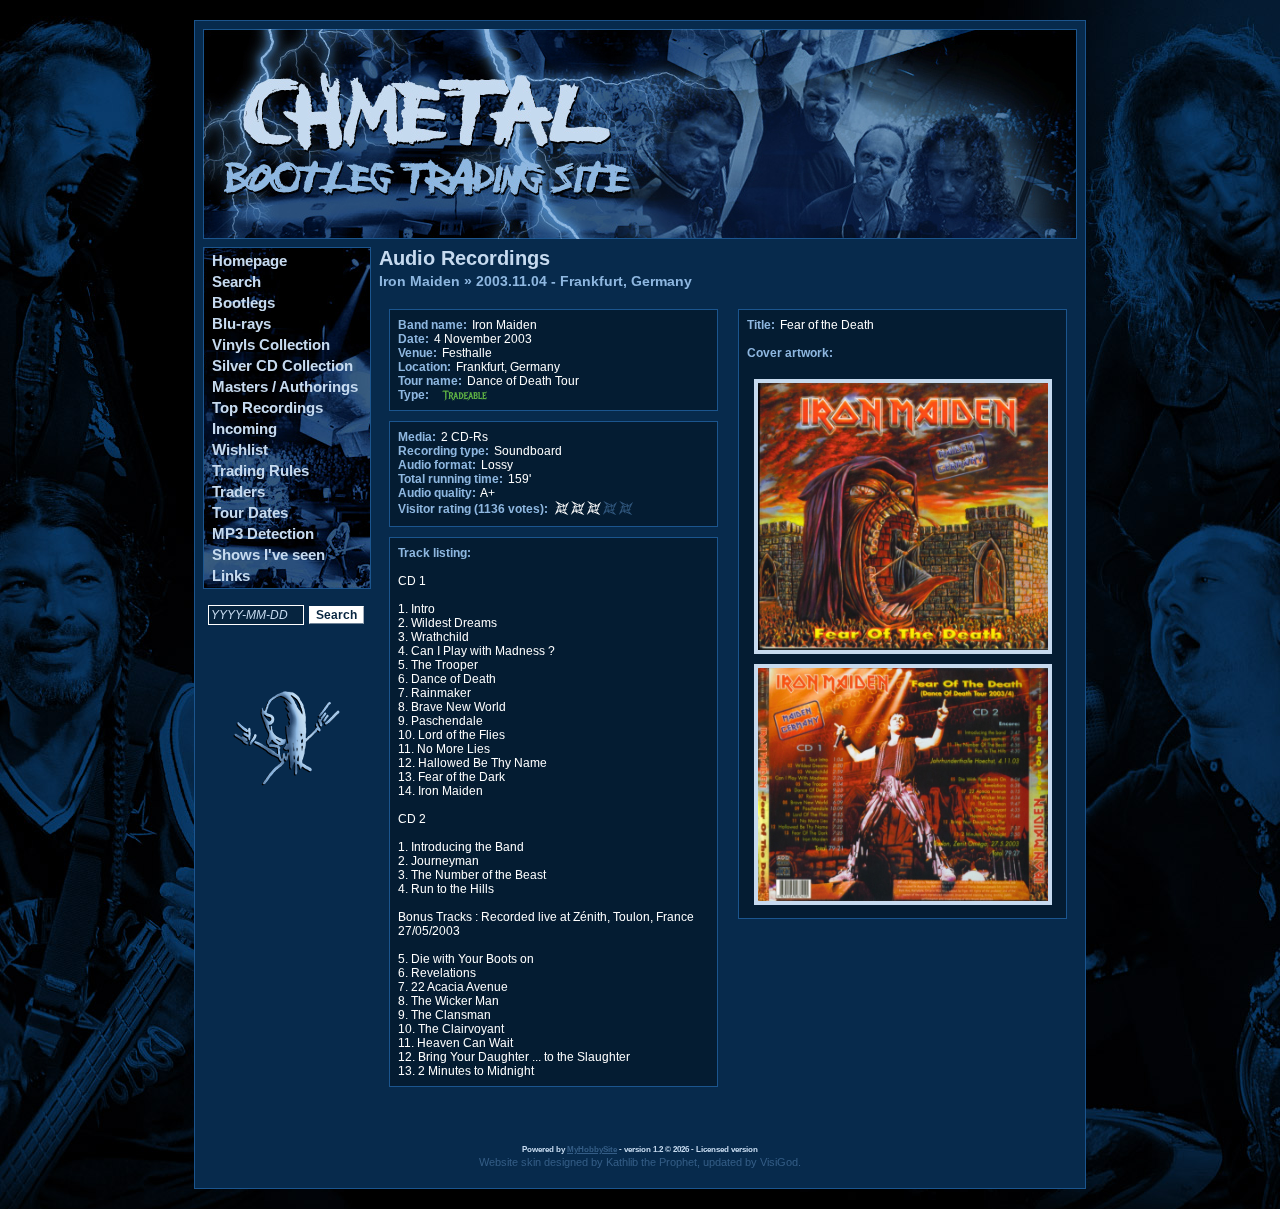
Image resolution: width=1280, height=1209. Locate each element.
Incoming (244, 428)
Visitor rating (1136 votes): (473, 509)
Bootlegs (243, 302)
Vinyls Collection (271, 344)
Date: (413, 339)
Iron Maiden (419, 281)
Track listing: (434, 553)
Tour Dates (250, 512)
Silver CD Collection (282, 365)
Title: (762, 325)
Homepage (249, 260)
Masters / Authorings (285, 386)
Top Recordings (267, 407)
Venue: (417, 353)
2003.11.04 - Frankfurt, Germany (584, 281)
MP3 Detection (263, 533)
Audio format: (437, 465)
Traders (238, 491)
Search (236, 281)
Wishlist (240, 449)
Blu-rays (241, 323)
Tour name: (430, 381)
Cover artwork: (790, 353)
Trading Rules (260, 470)
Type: (413, 395)
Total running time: (450, 479)
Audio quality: (437, 493)
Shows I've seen (268, 554)
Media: (417, 437)
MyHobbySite (592, 1149)
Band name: (432, 325)
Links (231, 575)
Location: (424, 367)
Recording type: (443, 451)
